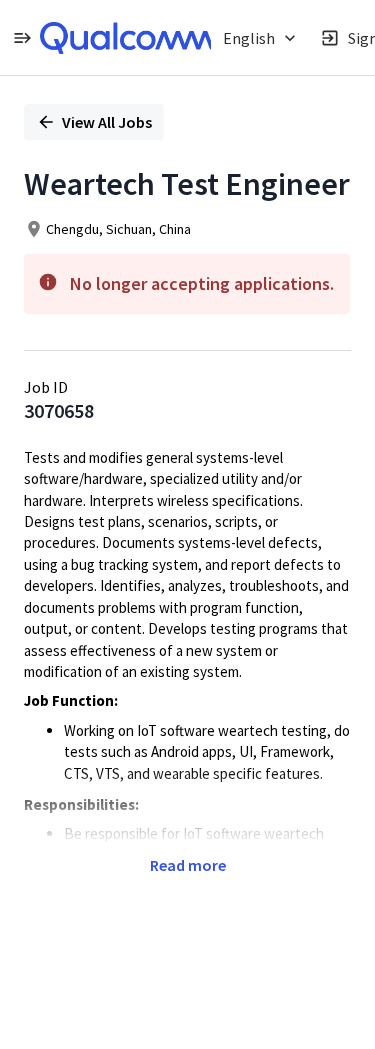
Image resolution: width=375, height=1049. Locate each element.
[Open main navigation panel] (22, 37)
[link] (127, 38)
